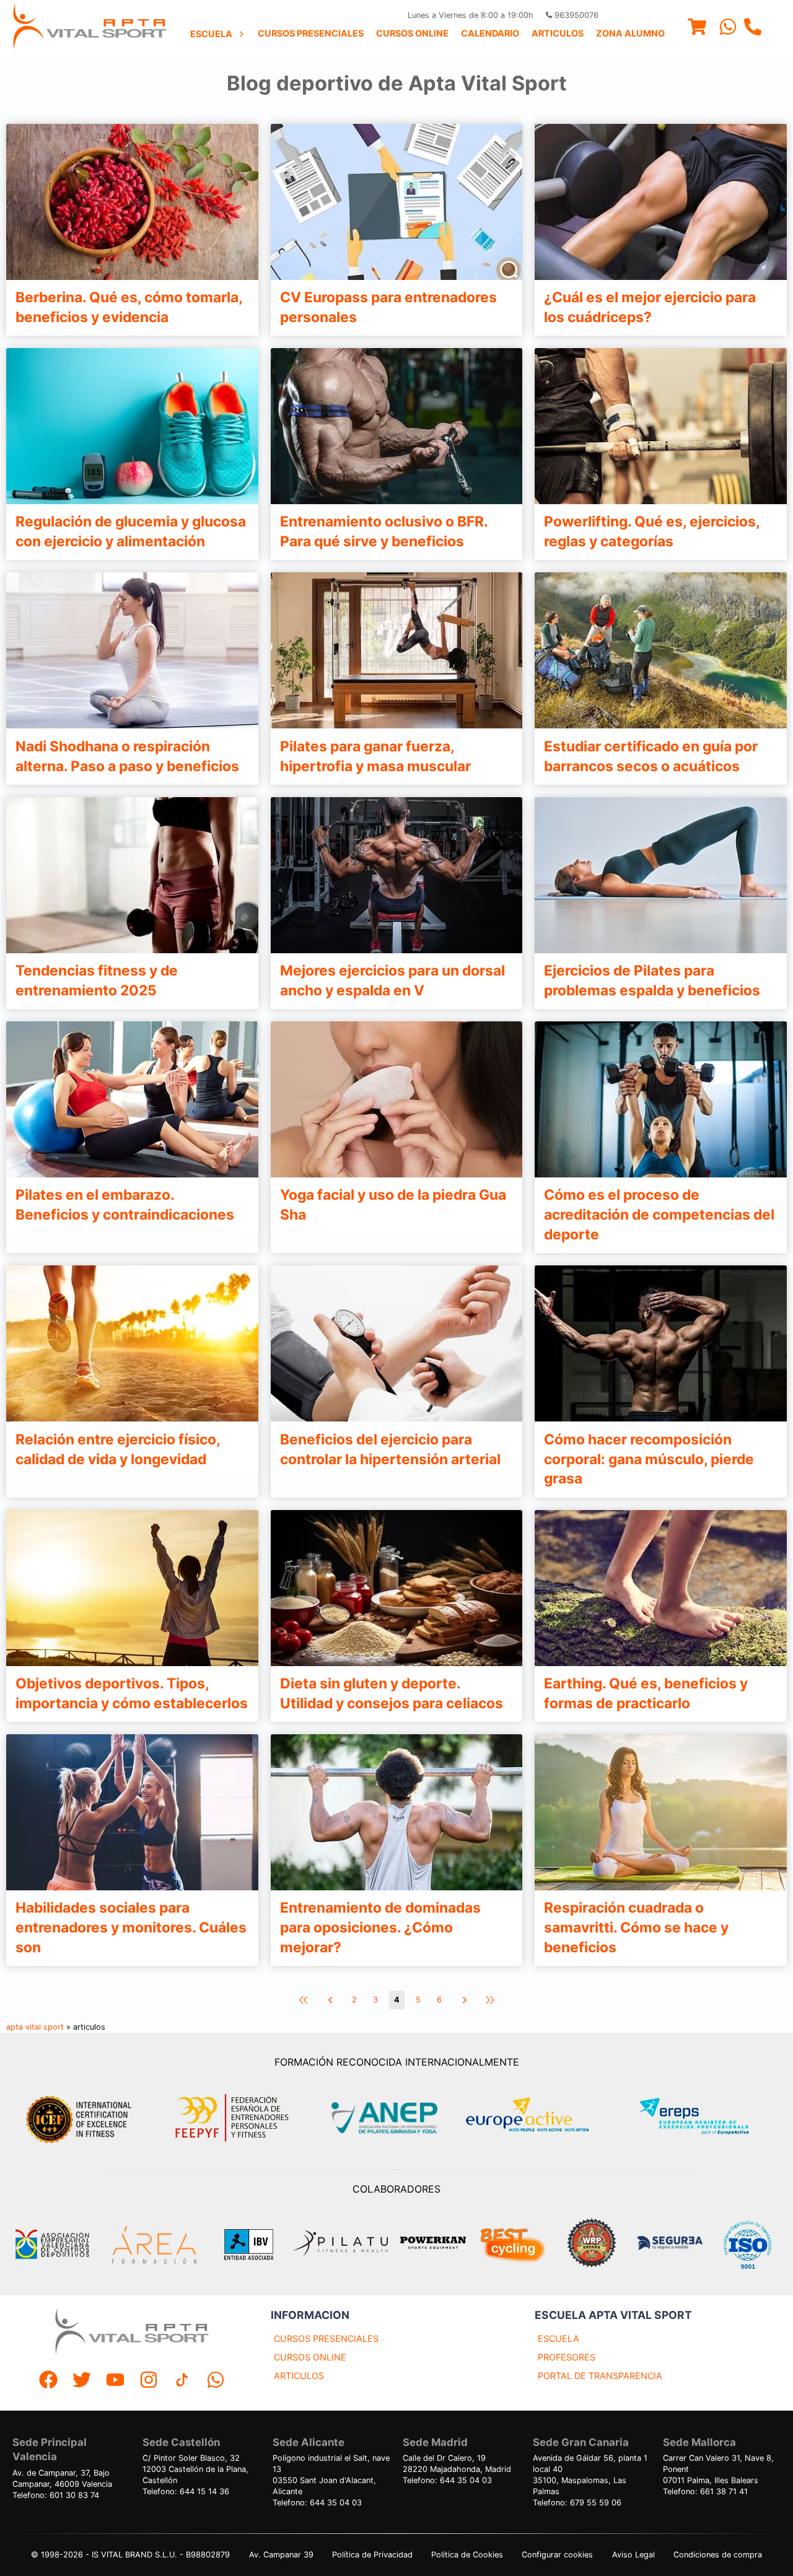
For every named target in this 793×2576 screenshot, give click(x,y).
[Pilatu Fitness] (341, 2245)
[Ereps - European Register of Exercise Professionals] (705, 2118)
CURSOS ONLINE (310, 2357)
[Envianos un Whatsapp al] (216, 2381)
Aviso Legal (633, 2555)
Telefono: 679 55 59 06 (577, 2503)
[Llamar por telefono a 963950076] (753, 28)
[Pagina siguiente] (330, 2000)
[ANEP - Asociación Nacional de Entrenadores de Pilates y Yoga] (383, 2118)
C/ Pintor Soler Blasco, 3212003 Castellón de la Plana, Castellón (195, 2469)
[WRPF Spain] (592, 2244)
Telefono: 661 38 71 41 (705, 2491)
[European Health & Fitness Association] (541, 2118)
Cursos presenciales (311, 33)
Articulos (558, 33)
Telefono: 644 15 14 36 (186, 2491)
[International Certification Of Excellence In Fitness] (82, 2118)
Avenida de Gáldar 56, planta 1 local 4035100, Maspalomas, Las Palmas (590, 2475)
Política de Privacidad (372, 2555)
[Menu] (697, 28)
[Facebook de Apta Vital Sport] (48, 2381)
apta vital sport (35, 2027)
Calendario (490, 33)
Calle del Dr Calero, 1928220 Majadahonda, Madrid (457, 2464)
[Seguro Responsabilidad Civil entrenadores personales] (670, 2244)
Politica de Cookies (467, 2555)
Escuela (211, 34)
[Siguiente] (463, 2000)
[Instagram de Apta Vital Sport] (149, 2381)
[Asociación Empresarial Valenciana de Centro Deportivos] (52, 2245)
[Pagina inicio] (304, 2000)
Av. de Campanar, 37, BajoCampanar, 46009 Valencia (62, 2478)
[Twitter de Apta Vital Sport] (82, 2381)
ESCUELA (559, 2338)
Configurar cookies (557, 2555)
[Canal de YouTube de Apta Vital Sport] (115, 2381)
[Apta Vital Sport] (90, 28)
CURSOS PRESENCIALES (326, 2338)
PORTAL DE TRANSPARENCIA (600, 2376)
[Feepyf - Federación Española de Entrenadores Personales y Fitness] (232, 2118)
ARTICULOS (299, 2376)
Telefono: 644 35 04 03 (317, 2503)
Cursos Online (412, 33)
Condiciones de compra (718, 2555)
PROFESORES (567, 2357)
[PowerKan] (433, 2244)
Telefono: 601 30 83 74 (56, 2495)
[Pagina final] (490, 2000)
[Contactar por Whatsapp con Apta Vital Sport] (728, 28)
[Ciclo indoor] (512, 2245)
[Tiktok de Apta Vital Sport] (182, 2381)
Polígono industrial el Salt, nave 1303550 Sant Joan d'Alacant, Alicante (331, 2475)
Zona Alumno (630, 33)
